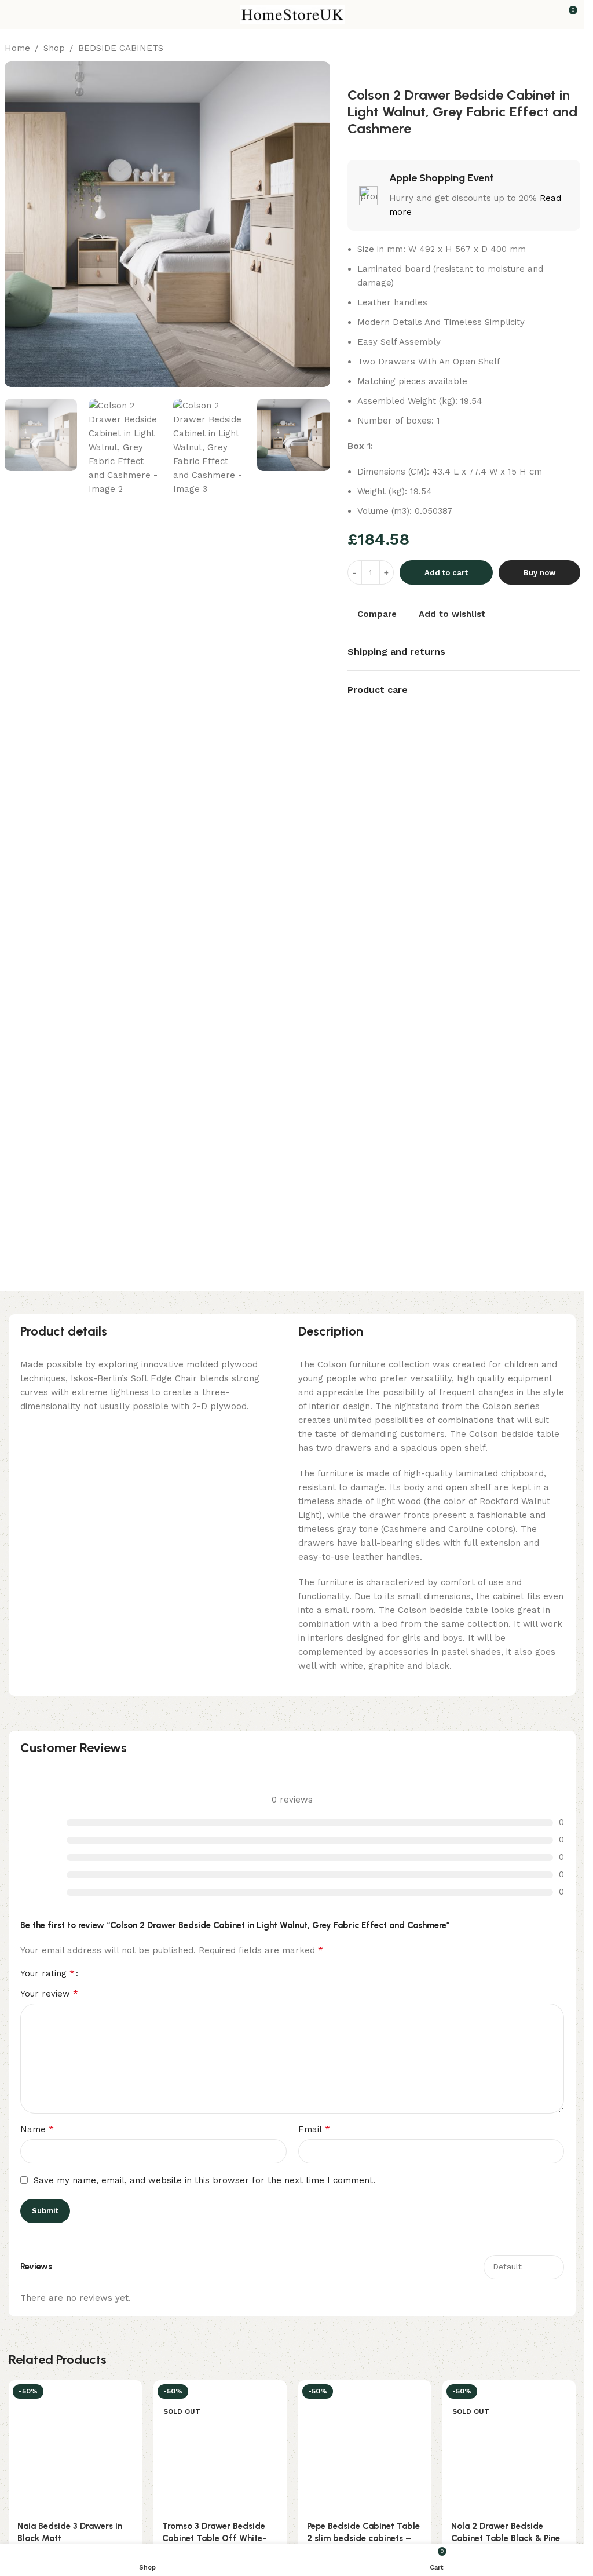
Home (17, 48)
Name (37, 2129)
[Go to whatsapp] (28, 2542)
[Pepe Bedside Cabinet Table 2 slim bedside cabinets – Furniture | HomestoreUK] (365, 2447)
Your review (49, 1993)
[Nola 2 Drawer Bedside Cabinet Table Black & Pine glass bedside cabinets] (509, 2447)
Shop (54, 48)
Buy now (539, 573)
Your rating (47, 1973)
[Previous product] (546, 49)
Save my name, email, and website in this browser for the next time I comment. (204, 2180)
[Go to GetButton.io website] (28, 2564)
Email (314, 2129)
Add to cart (446, 573)
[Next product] (573, 49)
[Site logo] (292, 14)
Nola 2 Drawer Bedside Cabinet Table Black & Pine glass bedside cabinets (506, 2538)
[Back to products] (559, 49)
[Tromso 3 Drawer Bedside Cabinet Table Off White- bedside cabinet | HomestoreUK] (220, 2447)
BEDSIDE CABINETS (121, 48)
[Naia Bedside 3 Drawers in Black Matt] (75, 2447)
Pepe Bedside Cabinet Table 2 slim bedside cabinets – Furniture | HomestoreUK (363, 2538)
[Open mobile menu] (13, 14)
